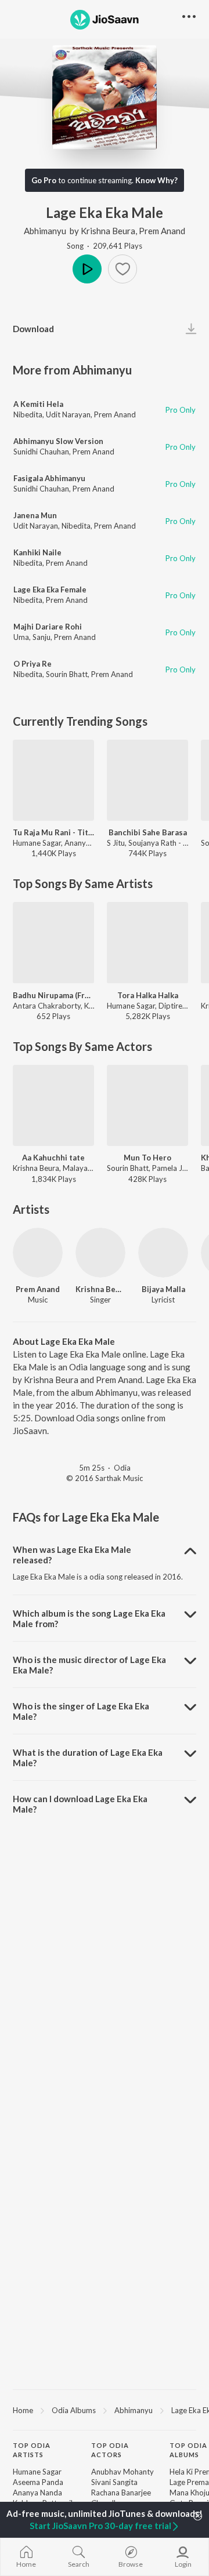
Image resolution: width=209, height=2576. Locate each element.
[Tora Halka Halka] (147, 943)
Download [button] (33, 329)
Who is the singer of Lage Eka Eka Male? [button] (81, 1711)
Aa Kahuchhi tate (53, 1158)
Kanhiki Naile (37, 552)
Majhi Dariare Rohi (48, 627)
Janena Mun (35, 515)
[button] (122, 269)
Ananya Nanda (37, 2493)
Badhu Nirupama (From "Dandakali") (53, 995)
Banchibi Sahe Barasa (148, 832)
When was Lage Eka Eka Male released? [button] (72, 1555)
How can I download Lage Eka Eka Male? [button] (80, 1804)
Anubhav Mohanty (122, 2472)
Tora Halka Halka (148, 995)
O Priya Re (33, 664)
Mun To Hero (147, 1158)
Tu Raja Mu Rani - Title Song (53, 832)
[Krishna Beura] (100, 1253)
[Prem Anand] (38, 1253)
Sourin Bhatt (67, 674)
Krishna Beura (108, 231)
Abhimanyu (45, 231)
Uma (21, 637)
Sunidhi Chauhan (41, 452)
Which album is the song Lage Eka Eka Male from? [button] (89, 1618)
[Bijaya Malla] (163, 1253)
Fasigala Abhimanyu (49, 478)
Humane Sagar (37, 2472)
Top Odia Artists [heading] (32, 2450)
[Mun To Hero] (147, 1105)
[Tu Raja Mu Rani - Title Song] (53, 780)
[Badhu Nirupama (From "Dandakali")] (53, 943)
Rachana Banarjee (121, 2493)
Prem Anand (162, 231)
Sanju (42, 637)
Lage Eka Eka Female (50, 590)
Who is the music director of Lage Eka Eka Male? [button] (89, 1665)
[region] (105, 2410)
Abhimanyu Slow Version (58, 441)
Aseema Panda (38, 2482)
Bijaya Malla (163, 1289)
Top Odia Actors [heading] (110, 2450)
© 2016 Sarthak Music (105, 1478)
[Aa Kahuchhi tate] (53, 1105)
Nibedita (28, 414)
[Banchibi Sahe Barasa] (147, 780)
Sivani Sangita (114, 2482)
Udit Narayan (68, 414)
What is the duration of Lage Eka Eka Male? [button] (88, 1758)
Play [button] (87, 269)
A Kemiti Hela (38, 404)
